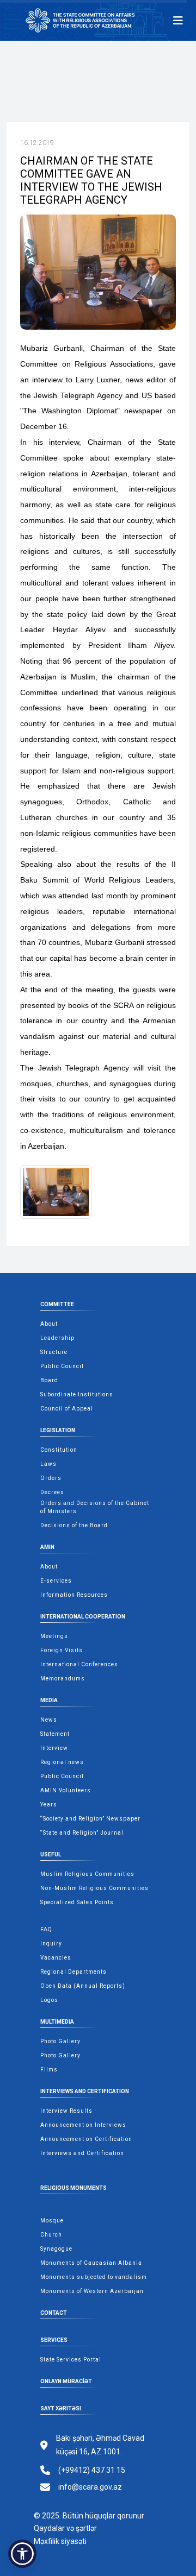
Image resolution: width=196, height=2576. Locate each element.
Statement (55, 1734)
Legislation (58, 1430)
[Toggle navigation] (178, 21)
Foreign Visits (62, 1650)
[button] (22, 2554)
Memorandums (63, 1679)
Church (51, 2235)
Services (54, 2340)
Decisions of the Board (74, 1525)
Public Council (62, 1366)
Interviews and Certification (85, 2091)
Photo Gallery (60, 2041)
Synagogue (56, 2249)
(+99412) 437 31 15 (92, 2470)
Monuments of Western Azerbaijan (92, 2291)
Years (49, 1805)
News (49, 1720)
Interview (54, 1748)
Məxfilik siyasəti (60, 2541)
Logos (49, 2000)
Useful (51, 1854)
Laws (48, 1464)
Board (49, 1380)
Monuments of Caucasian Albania (91, 2263)
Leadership (57, 1338)
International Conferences (79, 1664)
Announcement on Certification (86, 2139)
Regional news (62, 1762)
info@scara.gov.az (90, 2487)
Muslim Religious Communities (87, 1874)
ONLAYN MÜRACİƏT (66, 2381)
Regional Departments (73, 1972)
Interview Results (66, 2111)
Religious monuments (73, 2188)
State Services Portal (71, 2360)
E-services (56, 1581)
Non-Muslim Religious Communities (94, 1888)
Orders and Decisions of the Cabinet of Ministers (95, 1507)
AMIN (47, 1547)
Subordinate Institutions (77, 1394)
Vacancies (56, 1958)
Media (49, 1700)
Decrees (52, 1492)
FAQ (46, 1929)
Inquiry (51, 1944)
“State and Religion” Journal (82, 1833)
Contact (54, 2313)
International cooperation (83, 1617)
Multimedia (57, 2022)
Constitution (59, 1450)
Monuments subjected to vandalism (94, 2277)
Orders (51, 1478)
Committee (57, 1304)
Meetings (54, 1636)
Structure (54, 1352)
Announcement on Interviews (83, 2125)
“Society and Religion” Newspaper (90, 1819)
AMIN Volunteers (66, 1790)
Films (49, 2070)
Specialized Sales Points (77, 1902)
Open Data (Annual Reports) (83, 1986)
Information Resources (74, 1595)
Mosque (52, 2221)
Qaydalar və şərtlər (65, 2528)
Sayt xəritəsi (61, 2408)
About (49, 1324)
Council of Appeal (67, 1409)
